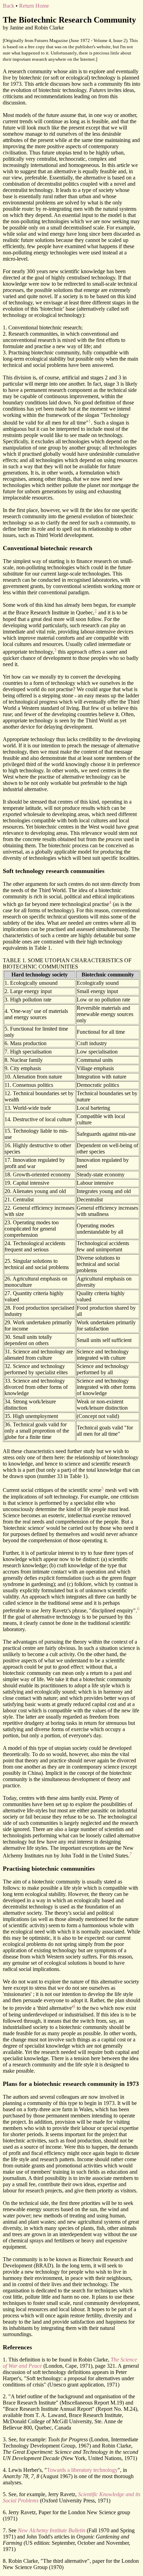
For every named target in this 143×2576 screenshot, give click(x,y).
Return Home (34, 6)
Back (9, 6)
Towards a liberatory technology (82, 2470)
